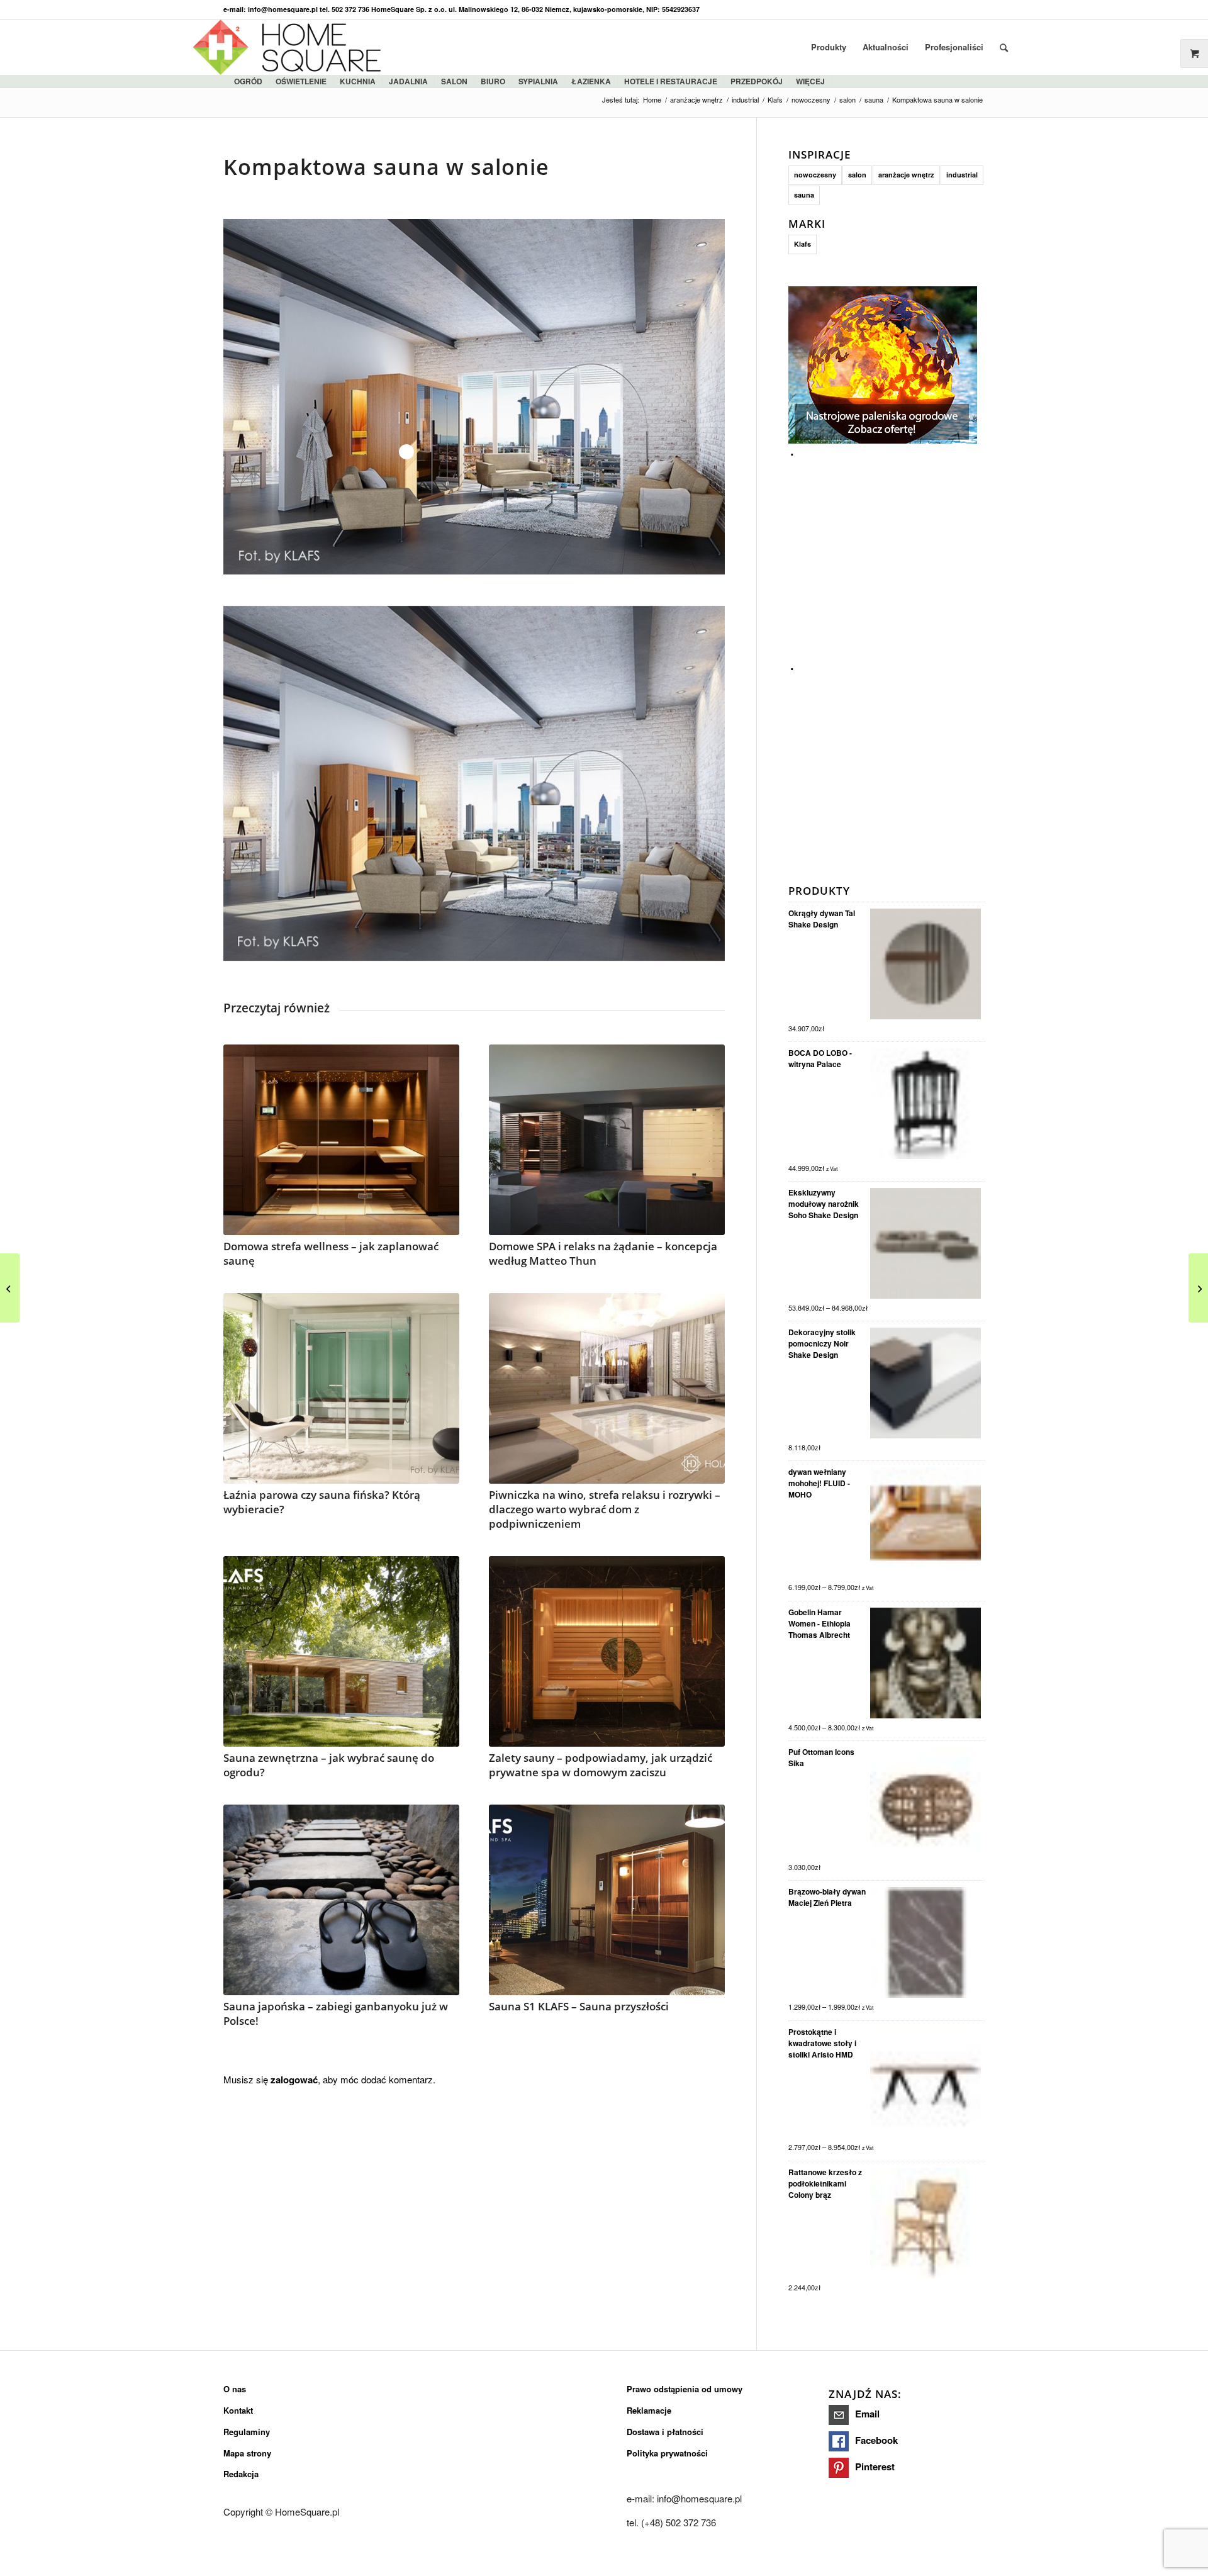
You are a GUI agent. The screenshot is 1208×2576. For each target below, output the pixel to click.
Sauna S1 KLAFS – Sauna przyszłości (579, 2006)
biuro (493, 81)
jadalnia (408, 81)
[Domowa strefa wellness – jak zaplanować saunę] (341, 1140)
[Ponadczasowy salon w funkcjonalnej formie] (10, 1288)
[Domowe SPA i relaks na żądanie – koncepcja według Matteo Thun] (607, 1140)
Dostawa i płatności (665, 2432)
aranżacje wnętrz (906, 175)
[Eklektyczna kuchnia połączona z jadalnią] (1198, 1288)
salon (454, 81)
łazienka (591, 81)
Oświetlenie (301, 81)
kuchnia (358, 81)
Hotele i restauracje (671, 81)
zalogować (294, 2080)
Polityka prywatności (667, 2453)
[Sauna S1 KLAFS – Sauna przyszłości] (607, 1900)
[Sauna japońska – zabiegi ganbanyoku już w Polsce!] (341, 1900)
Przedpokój (757, 81)
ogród (248, 81)
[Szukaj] (1004, 47)
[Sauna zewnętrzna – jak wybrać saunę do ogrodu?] (341, 1651)
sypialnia (538, 81)
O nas (235, 2389)
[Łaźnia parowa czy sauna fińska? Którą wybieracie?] (341, 1388)
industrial (962, 175)
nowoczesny (815, 175)
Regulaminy (247, 2432)
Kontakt (238, 2410)
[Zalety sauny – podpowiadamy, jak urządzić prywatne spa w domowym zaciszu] (607, 1651)
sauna (804, 195)
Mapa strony (247, 2453)
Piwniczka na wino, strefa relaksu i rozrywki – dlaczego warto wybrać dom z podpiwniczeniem (605, 1509)
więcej (810, 81)
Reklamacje (649, 2410)
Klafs (803, 244)
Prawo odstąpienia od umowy (685, 2389)
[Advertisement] (883, 541)
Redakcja (241, 2474)
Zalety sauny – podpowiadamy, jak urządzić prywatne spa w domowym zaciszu (601, 1765)
